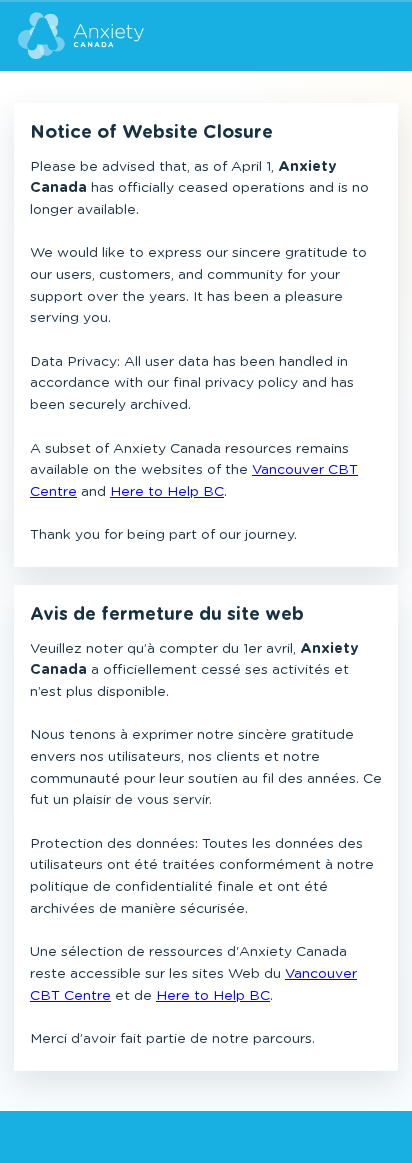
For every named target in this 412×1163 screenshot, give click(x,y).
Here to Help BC (167, 492)
